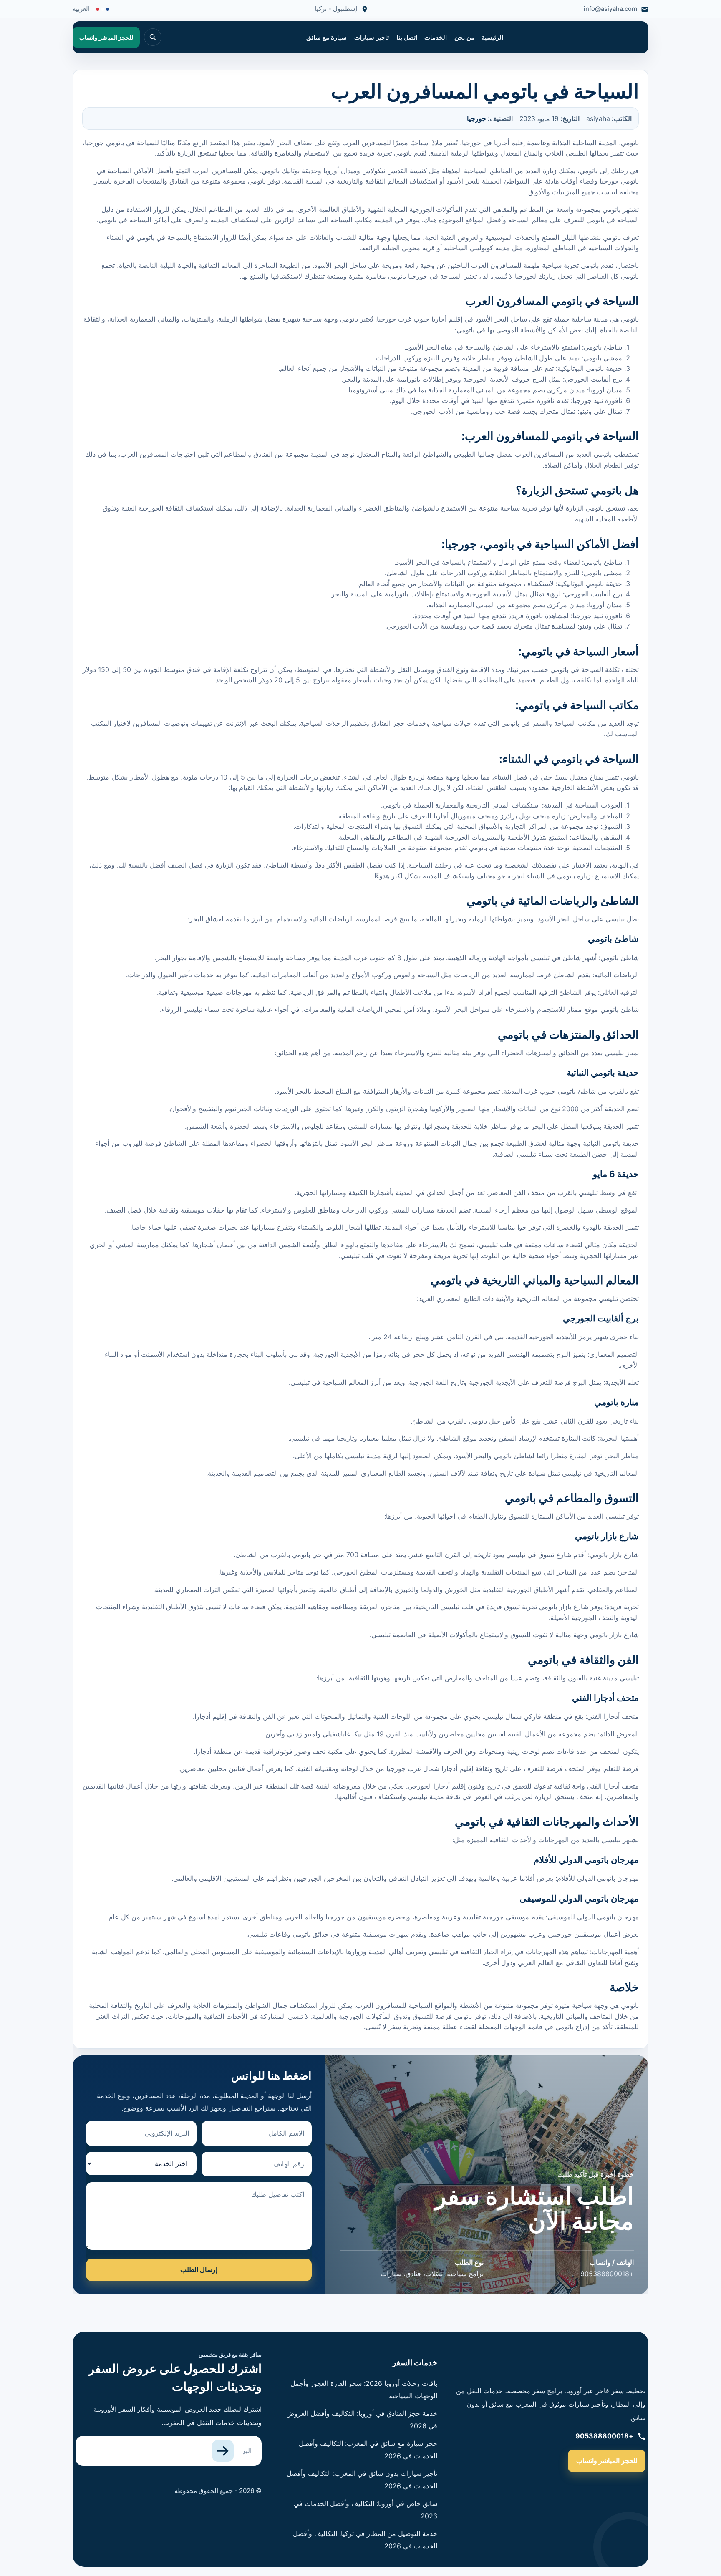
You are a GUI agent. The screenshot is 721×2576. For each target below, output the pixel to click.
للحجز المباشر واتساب (607, 2460)
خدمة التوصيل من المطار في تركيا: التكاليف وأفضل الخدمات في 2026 (365, 2540)
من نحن (464, 38)
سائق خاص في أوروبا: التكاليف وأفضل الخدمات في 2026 (366, 2510)
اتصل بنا (407, 38)
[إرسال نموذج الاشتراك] (223, 2451)
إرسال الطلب (199, 2269)
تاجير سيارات (372, 38)
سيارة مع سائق (326, 38)
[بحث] (153, 37)
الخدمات (436, 38)
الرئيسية (492, 38)
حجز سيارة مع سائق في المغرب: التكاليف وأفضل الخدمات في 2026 (368, 2450)
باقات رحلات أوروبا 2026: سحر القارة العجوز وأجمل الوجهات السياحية (364, 2390)
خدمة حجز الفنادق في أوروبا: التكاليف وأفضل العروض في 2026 (362, 2420)
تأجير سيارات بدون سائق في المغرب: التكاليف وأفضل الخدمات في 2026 (362, 2480)
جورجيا (476, 119)
